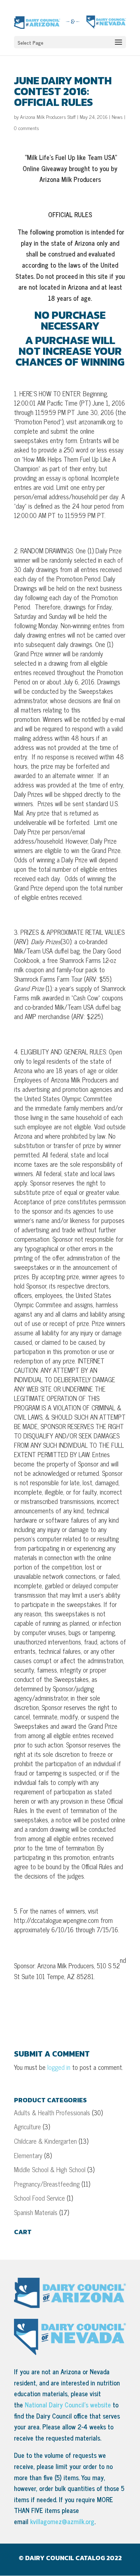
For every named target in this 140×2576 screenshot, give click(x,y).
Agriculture (27, 2126)
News (117, 117)
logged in (59, 2067)
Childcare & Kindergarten (45, 2141)
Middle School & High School (50, 2169)
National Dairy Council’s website (68, 2405)
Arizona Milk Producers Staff (48, 117)
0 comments (27, 128)
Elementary (28, 2155)
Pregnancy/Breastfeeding (47, 2184)
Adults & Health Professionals (52, 2112)
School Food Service (39, 2198)
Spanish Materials (36, 2212)
